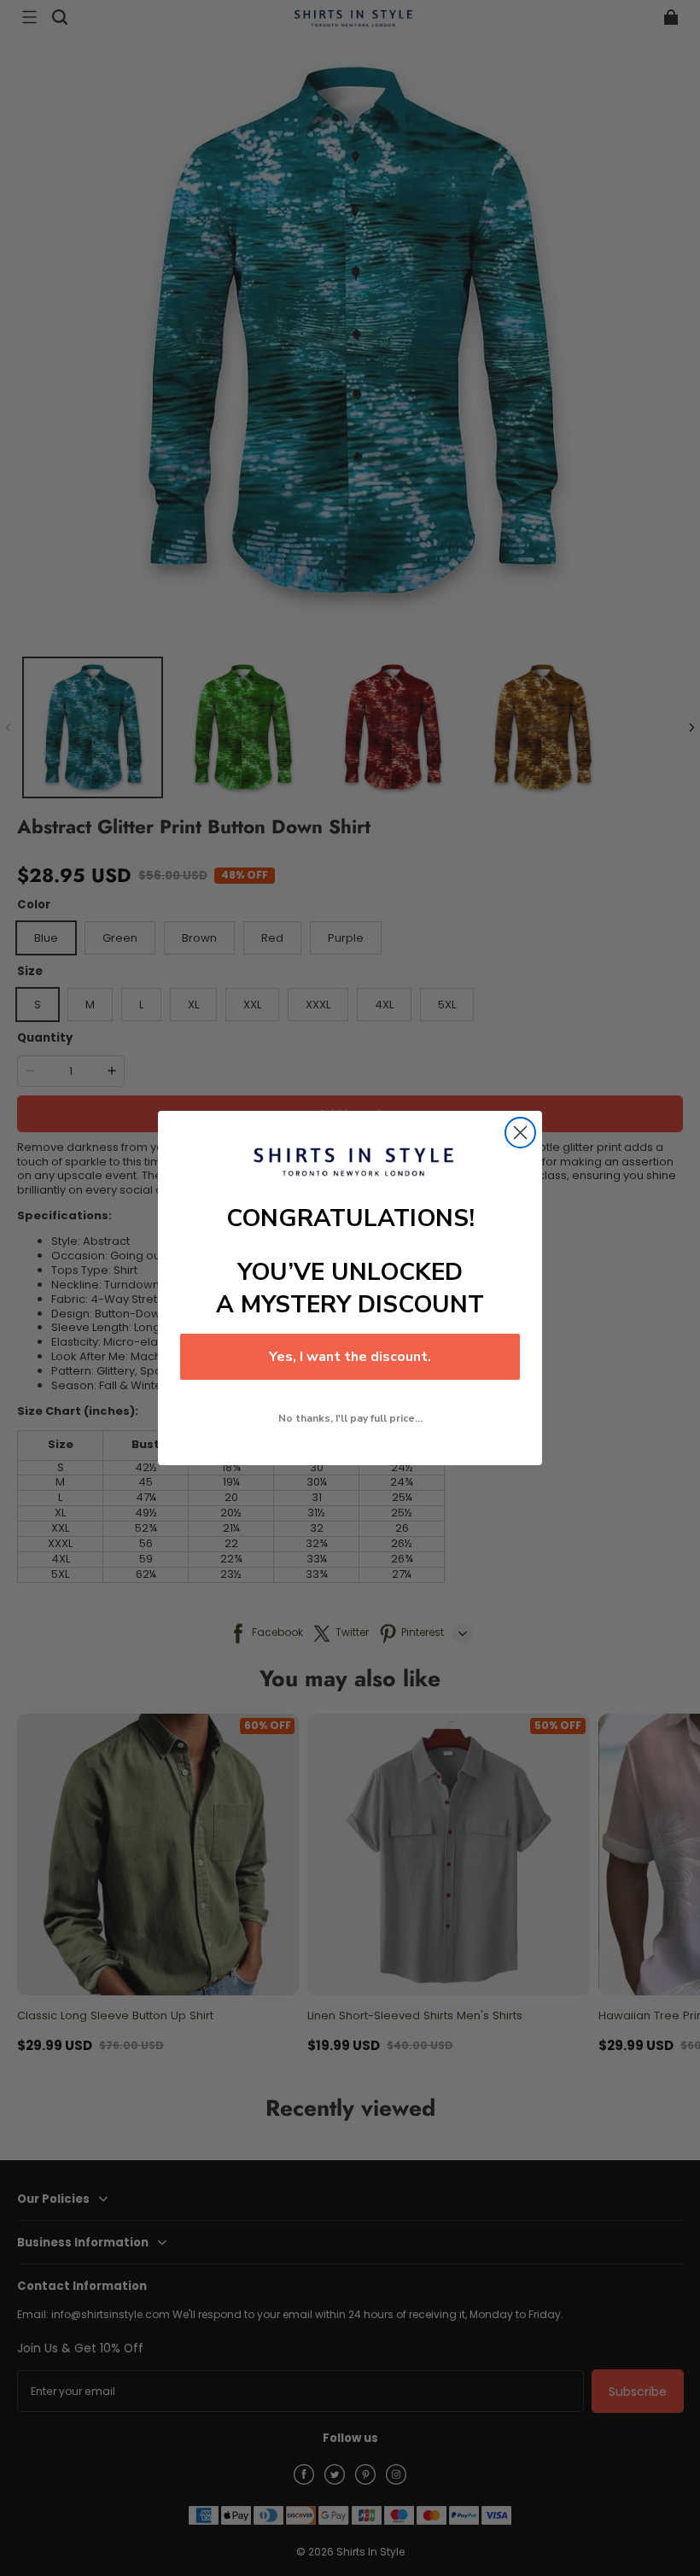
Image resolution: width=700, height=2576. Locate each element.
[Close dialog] (520, 1133)
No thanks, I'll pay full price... (350, 1418)
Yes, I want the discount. (350, 1357)
